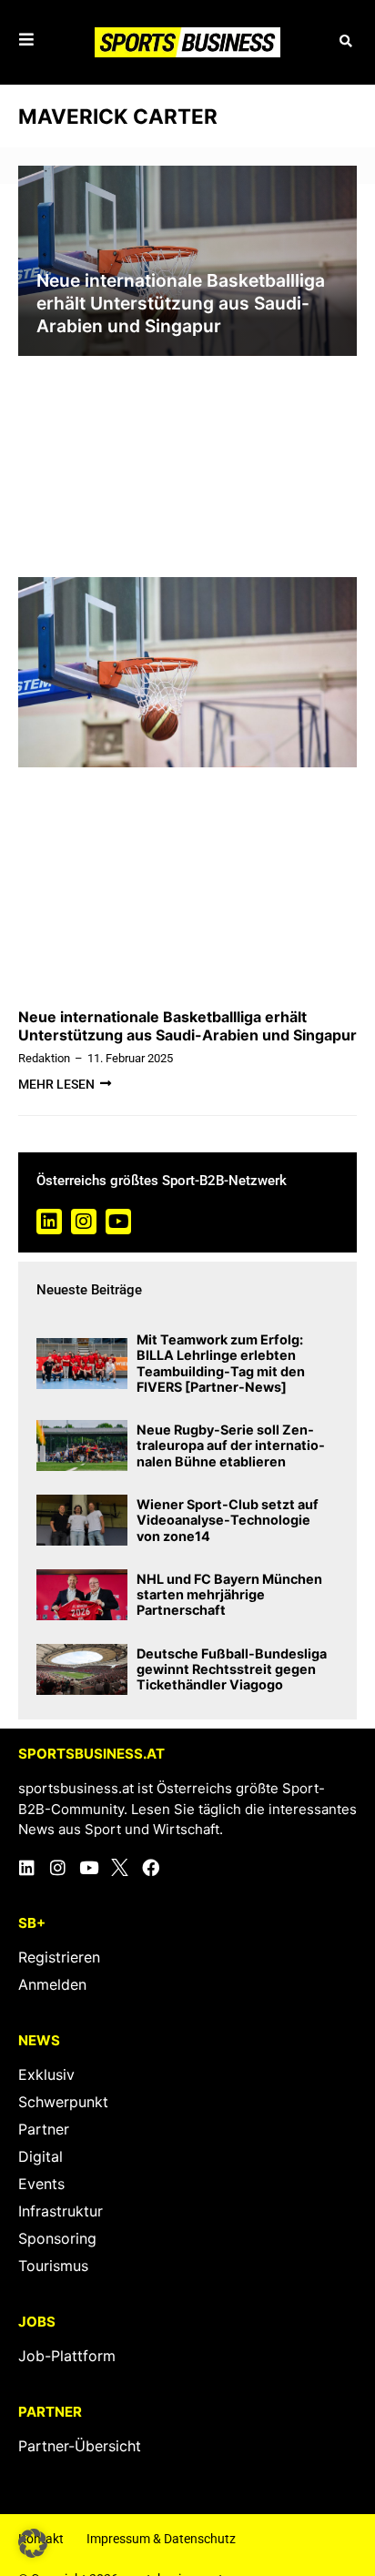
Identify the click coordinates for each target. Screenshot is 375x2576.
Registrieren (59, 1957)
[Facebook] (151, 1867)
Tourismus (53, 2266)
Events (41, 2184)
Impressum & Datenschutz (161, 2539)
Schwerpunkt (63, 2102)
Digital (41, 2156)
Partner (44, 2129)
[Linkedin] (49, 1222)
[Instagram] (84, 1222)
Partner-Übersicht (80, 2446)
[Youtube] (118, 1222)
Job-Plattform (67, 2356)
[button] (345, 42)
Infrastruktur (61, 2211)
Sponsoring (57, 2238)
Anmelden (52, 1984)
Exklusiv (46, 2074)
